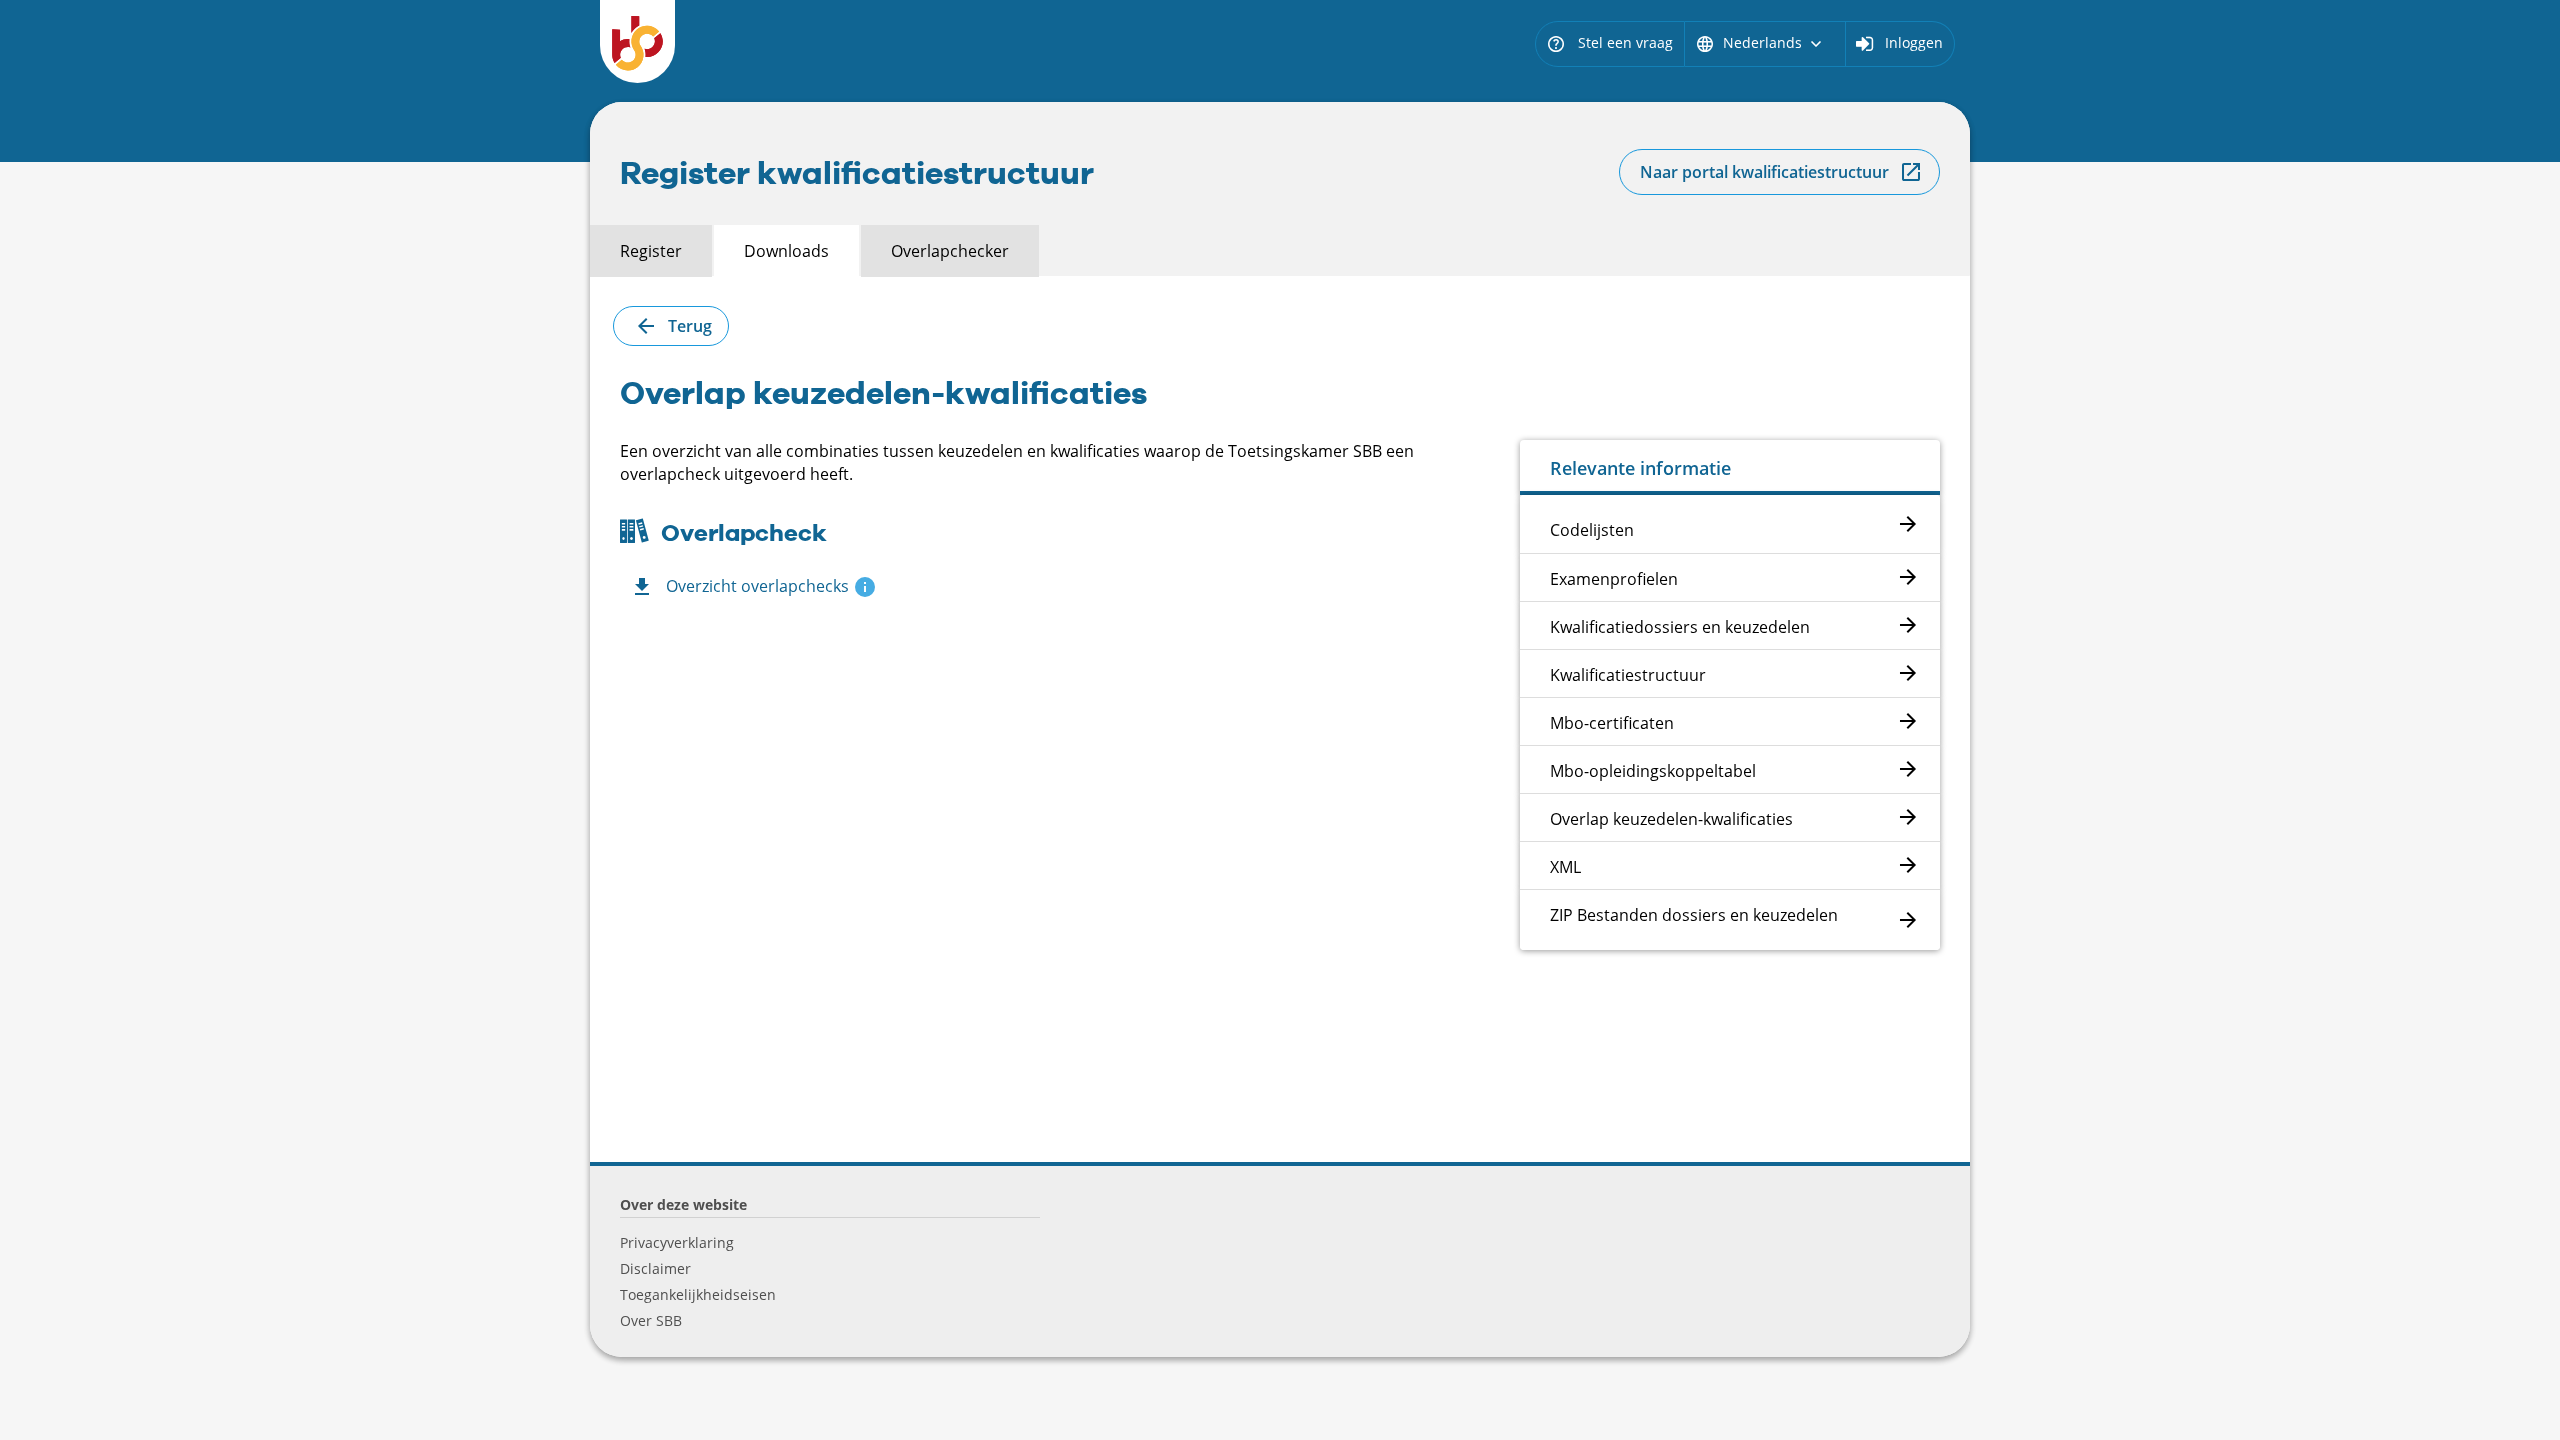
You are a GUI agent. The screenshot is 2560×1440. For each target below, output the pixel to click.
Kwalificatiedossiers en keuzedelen (1680, 627)
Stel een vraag (1609, 42)
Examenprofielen (1614, 579)
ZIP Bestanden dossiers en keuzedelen (1694, 915)
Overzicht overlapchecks (757, 586)
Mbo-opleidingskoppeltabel (1653, 771)
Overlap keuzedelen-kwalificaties (1671, 819)
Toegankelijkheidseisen (698, 1294)
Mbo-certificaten (1612, 723)
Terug (690, 326)
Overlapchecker (950, 251)
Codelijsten (1592, 530)
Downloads (786, 251)
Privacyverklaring (677, 1242)
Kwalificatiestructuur (1628, 675)
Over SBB (651, 1320)
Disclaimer (655, 1268)
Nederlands (1760, 42)
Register (651, 251)
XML (1565, 867)
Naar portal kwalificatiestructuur (1764, 172)
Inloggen (1914, 42)
